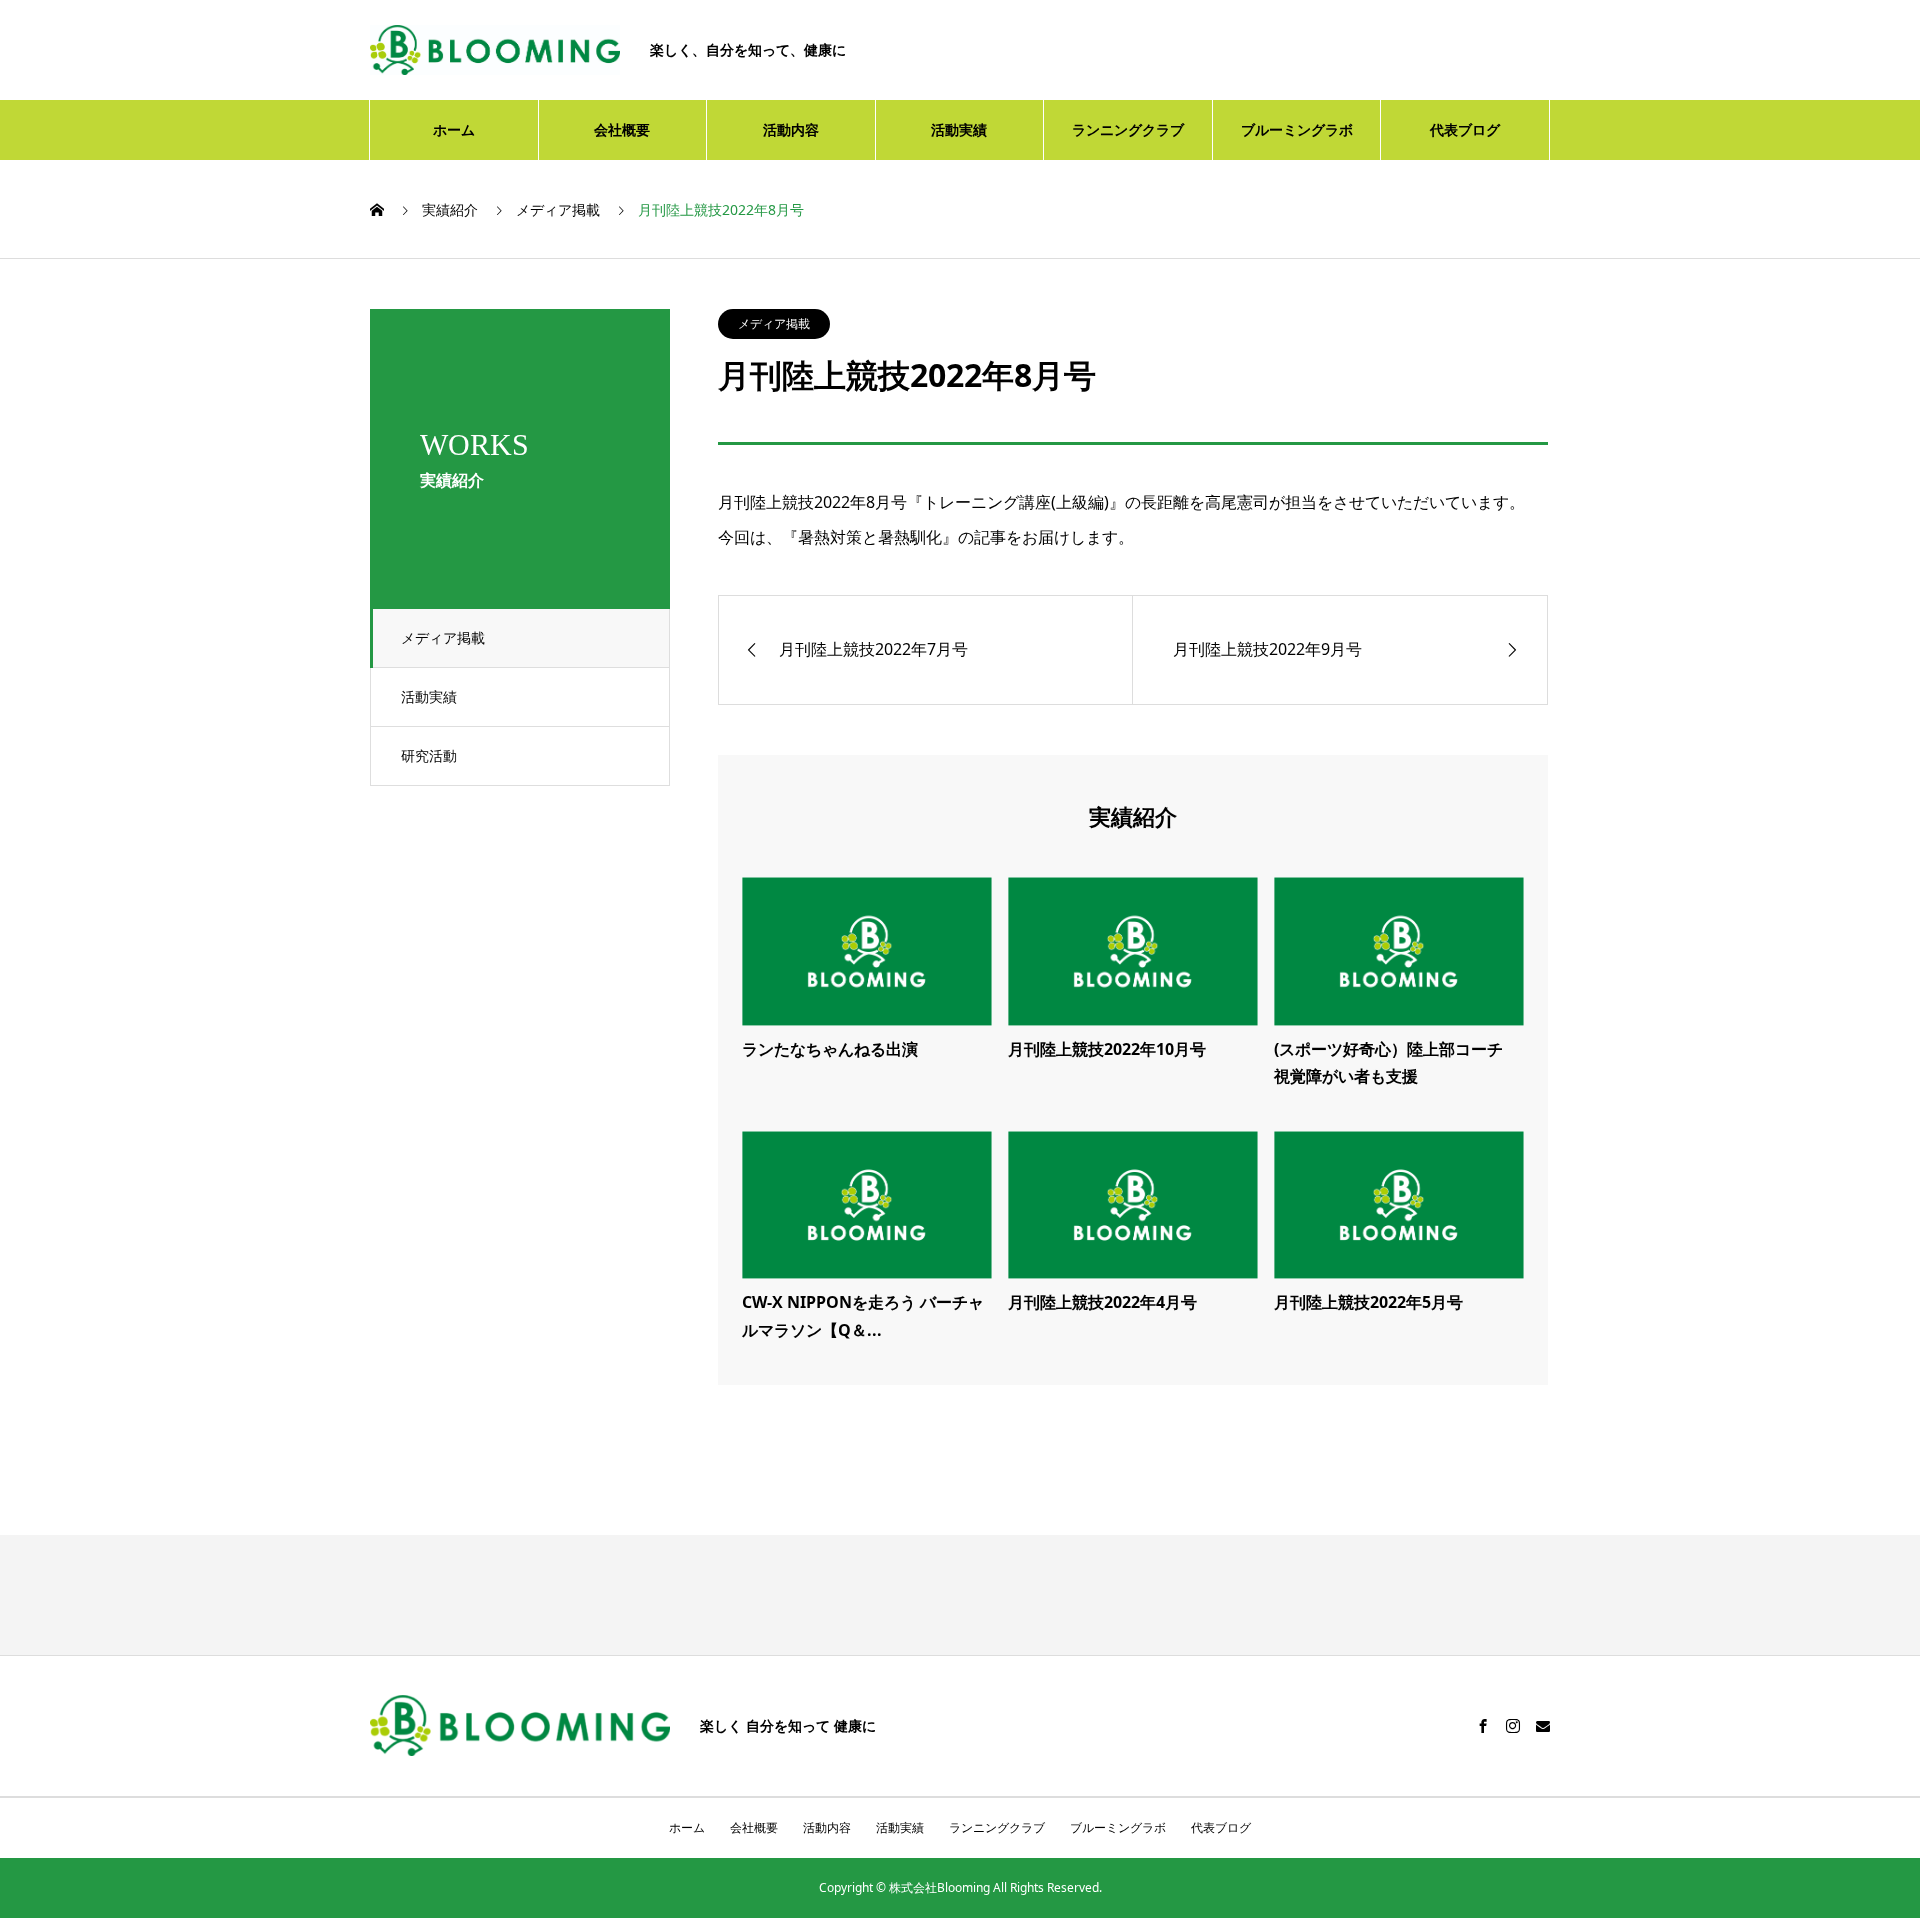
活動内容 (791, 129)
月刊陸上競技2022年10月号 (1107, 1049)
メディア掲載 (443, 637)
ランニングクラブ (1128, 129)
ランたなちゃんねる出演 (830, 1049)
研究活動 (429, 755)
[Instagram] (1513, 1726)
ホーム (454, 129)
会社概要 (622, 129)
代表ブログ (1465, 129)
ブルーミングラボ (1297, 129)
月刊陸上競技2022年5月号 (1368, 1302)
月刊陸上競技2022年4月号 (1102, 1302)
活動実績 (959, 129)
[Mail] (1543, 1726)
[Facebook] (1483, 1726)
